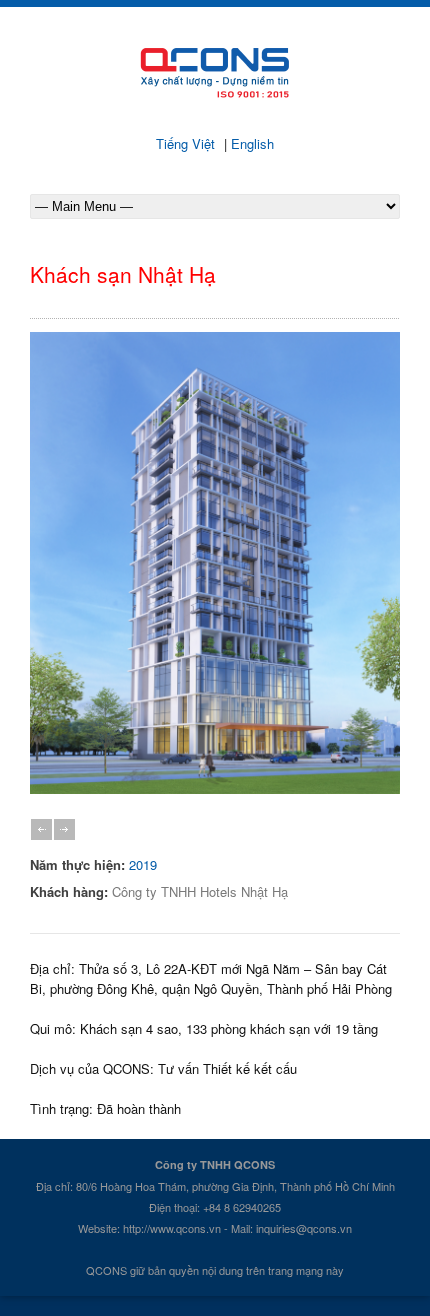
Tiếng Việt (187, 143)
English (250, 143)
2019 (143, 864)
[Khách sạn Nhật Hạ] (215, 788)
